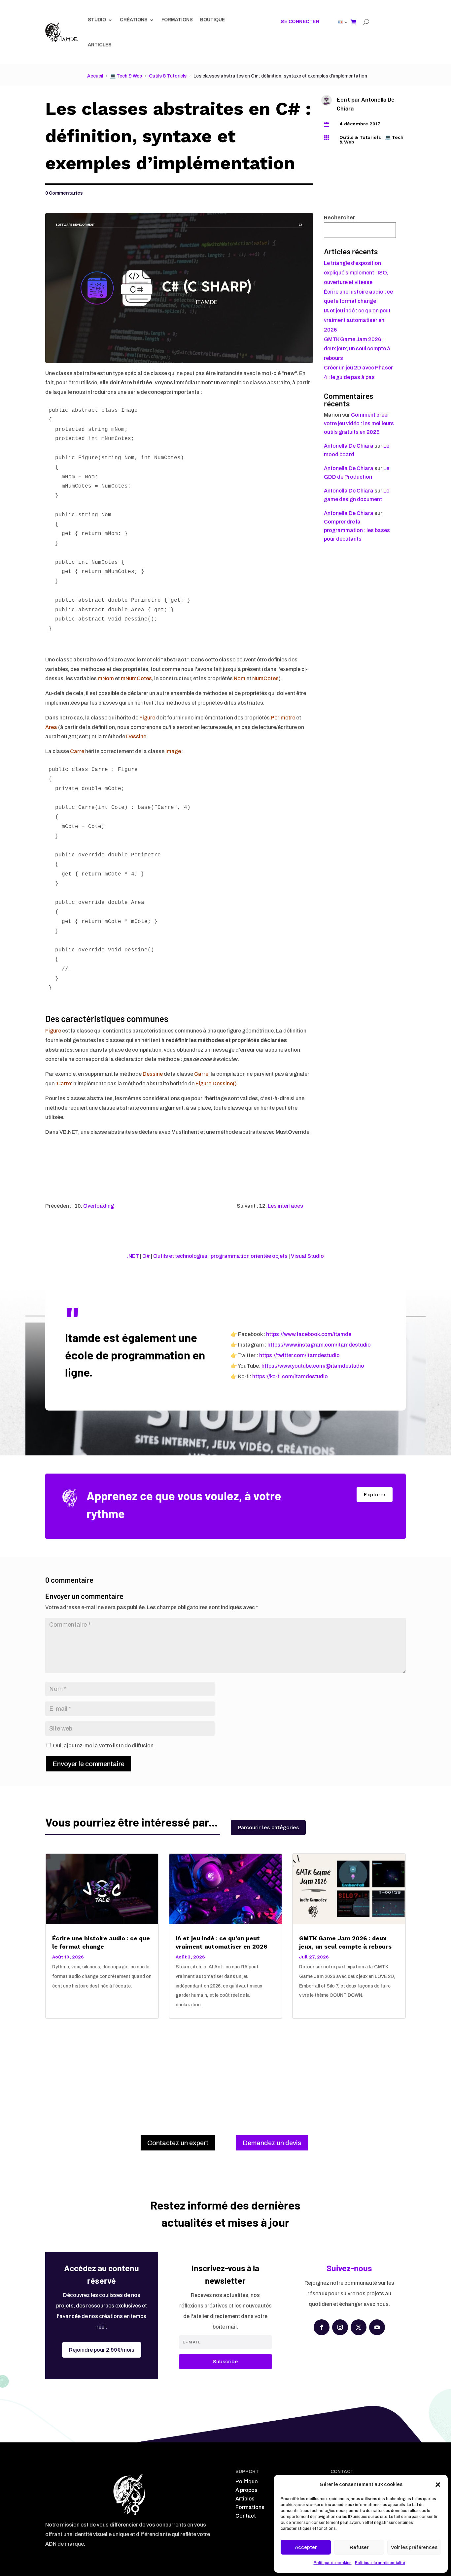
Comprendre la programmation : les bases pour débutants (357, 530)
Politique (246, 2481)
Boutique (212, 20)
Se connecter (300, 22)
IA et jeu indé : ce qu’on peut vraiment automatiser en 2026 (357, 320)
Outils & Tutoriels (168, 76)
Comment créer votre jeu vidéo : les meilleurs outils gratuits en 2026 (359, 423)
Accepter (306, 2547)
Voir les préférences (414, 2547)
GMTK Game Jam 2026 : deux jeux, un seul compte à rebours (357, 349)
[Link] (62, 32)
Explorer (375, 1495)
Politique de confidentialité (380, 2563)
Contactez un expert (178, 2143)
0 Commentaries (64, 193)
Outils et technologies (180, 1256)
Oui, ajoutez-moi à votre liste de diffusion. (103, 1746)
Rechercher (340, 218)
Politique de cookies (333, 2563)
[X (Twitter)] (359, 2327)
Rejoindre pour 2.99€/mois (102, 2350)
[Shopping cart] (353, 22)
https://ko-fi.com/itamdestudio (290, 1376)
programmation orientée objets (249, 1256)
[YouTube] (377, 2327)
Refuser (359, 2547)
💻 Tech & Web (126, 76)
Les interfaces (285, 1206)
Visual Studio (307, 1256)
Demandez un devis (272, 2143)
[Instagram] (340, 2327)
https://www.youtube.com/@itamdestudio (313, 1366)
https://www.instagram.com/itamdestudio (319, 1345)
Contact (246, 2516)
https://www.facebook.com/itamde (309, 1334)
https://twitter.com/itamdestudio (299, 1355)
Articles (100, 45)
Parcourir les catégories (268, 1827)
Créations (134, 20)
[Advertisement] (226, 2070)
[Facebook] (322, 2327)
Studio (97, 20)
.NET (133, 1256)
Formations (177, 20)
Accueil (95, 76)
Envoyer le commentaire (88, 1764)
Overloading (99, 1206)
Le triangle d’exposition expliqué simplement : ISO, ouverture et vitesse (356, 273)
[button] (438, 2485)
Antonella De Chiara (349, 446)
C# (146, 1256)
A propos (246, 2490)
